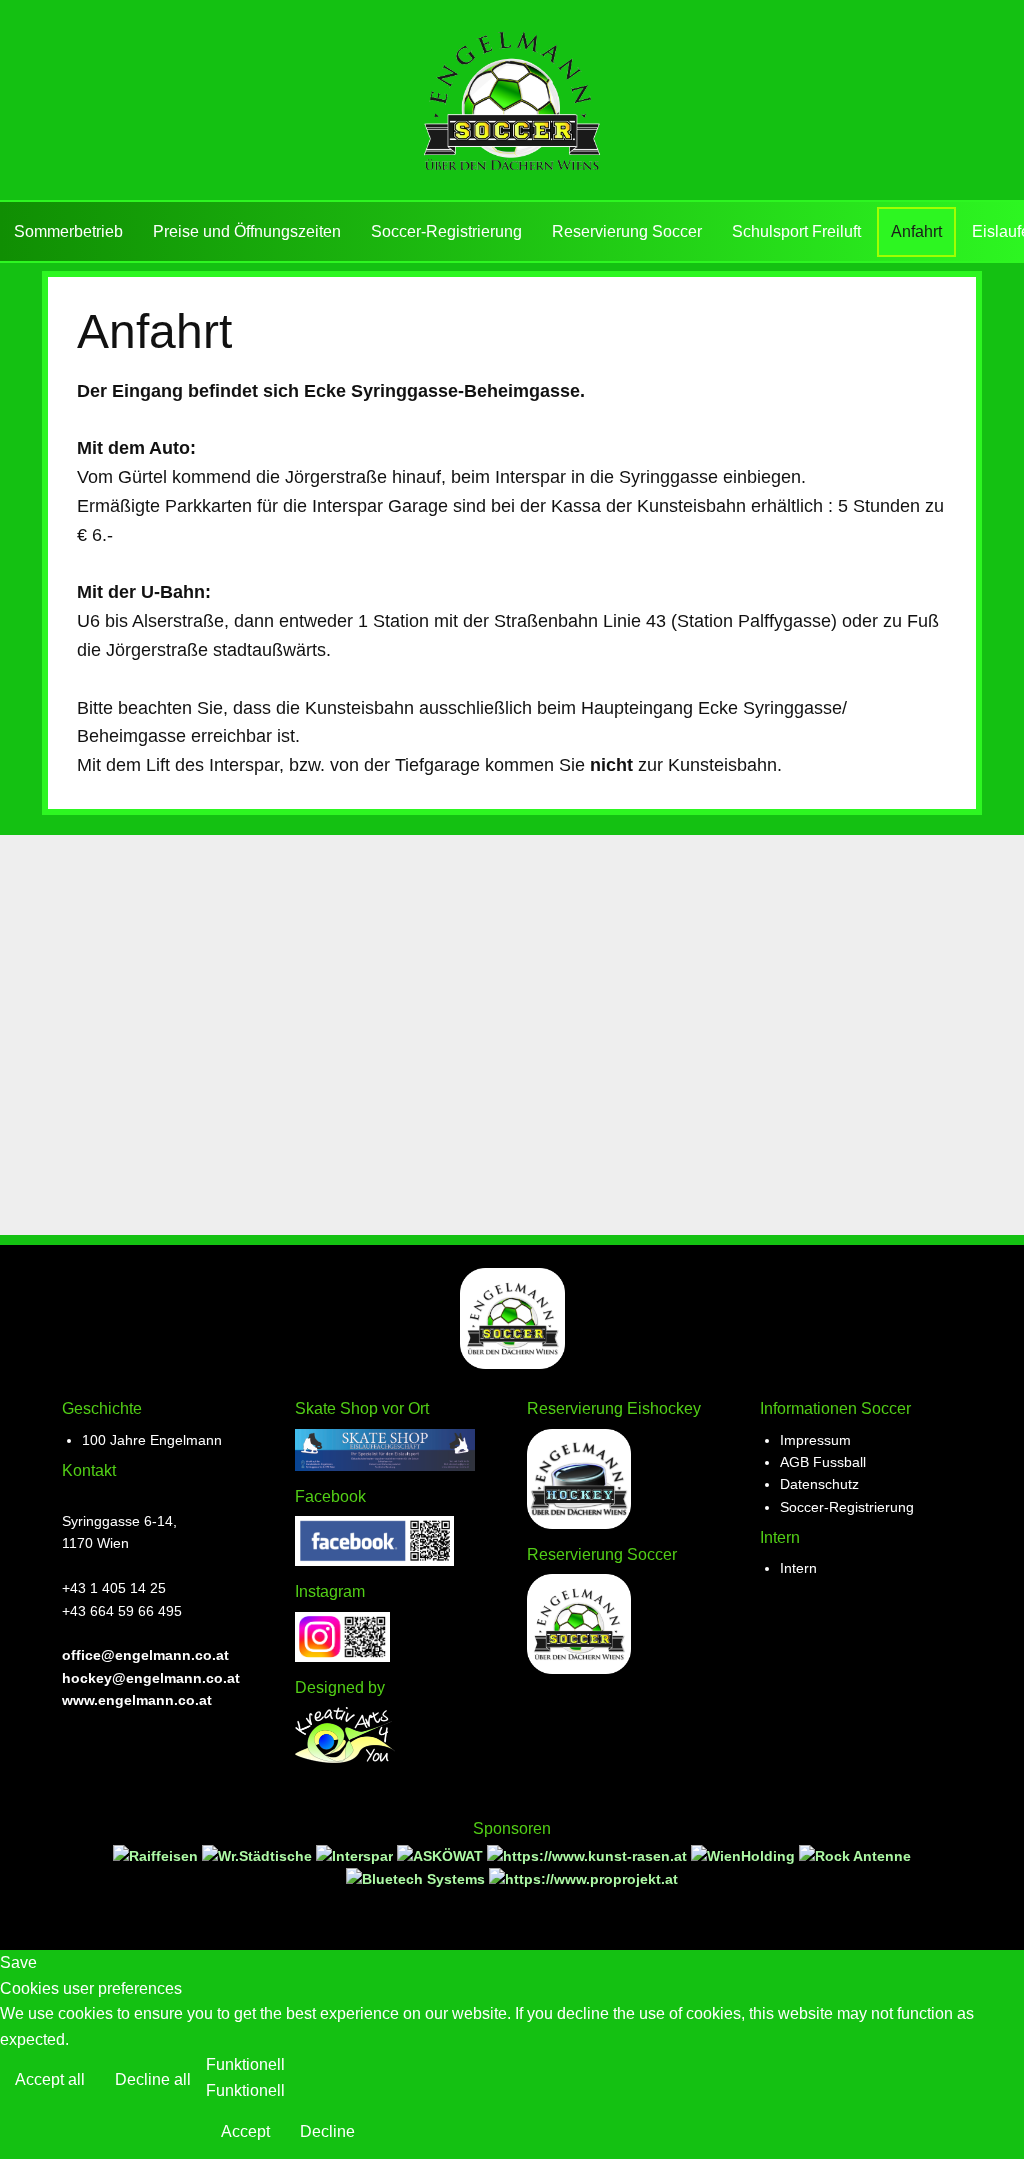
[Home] (512, 101)
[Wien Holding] (745, 1856)
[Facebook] (375, 1561)
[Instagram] (342, 1657)
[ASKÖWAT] (442, 1856)
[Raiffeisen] (157, 1856)
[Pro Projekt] (583, 1879)
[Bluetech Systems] (417, 1879)
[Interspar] (356, 1856)
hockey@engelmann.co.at (151, 1678)
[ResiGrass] (589, 1856)
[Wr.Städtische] (259, 1856)
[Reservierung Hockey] (579, 1524)
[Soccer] (579, 1669)
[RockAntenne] (855, 1856)
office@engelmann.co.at (145, 1655)
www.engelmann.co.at (137, 1700)
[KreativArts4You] (345, 1758)
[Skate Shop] (385, 1466)
